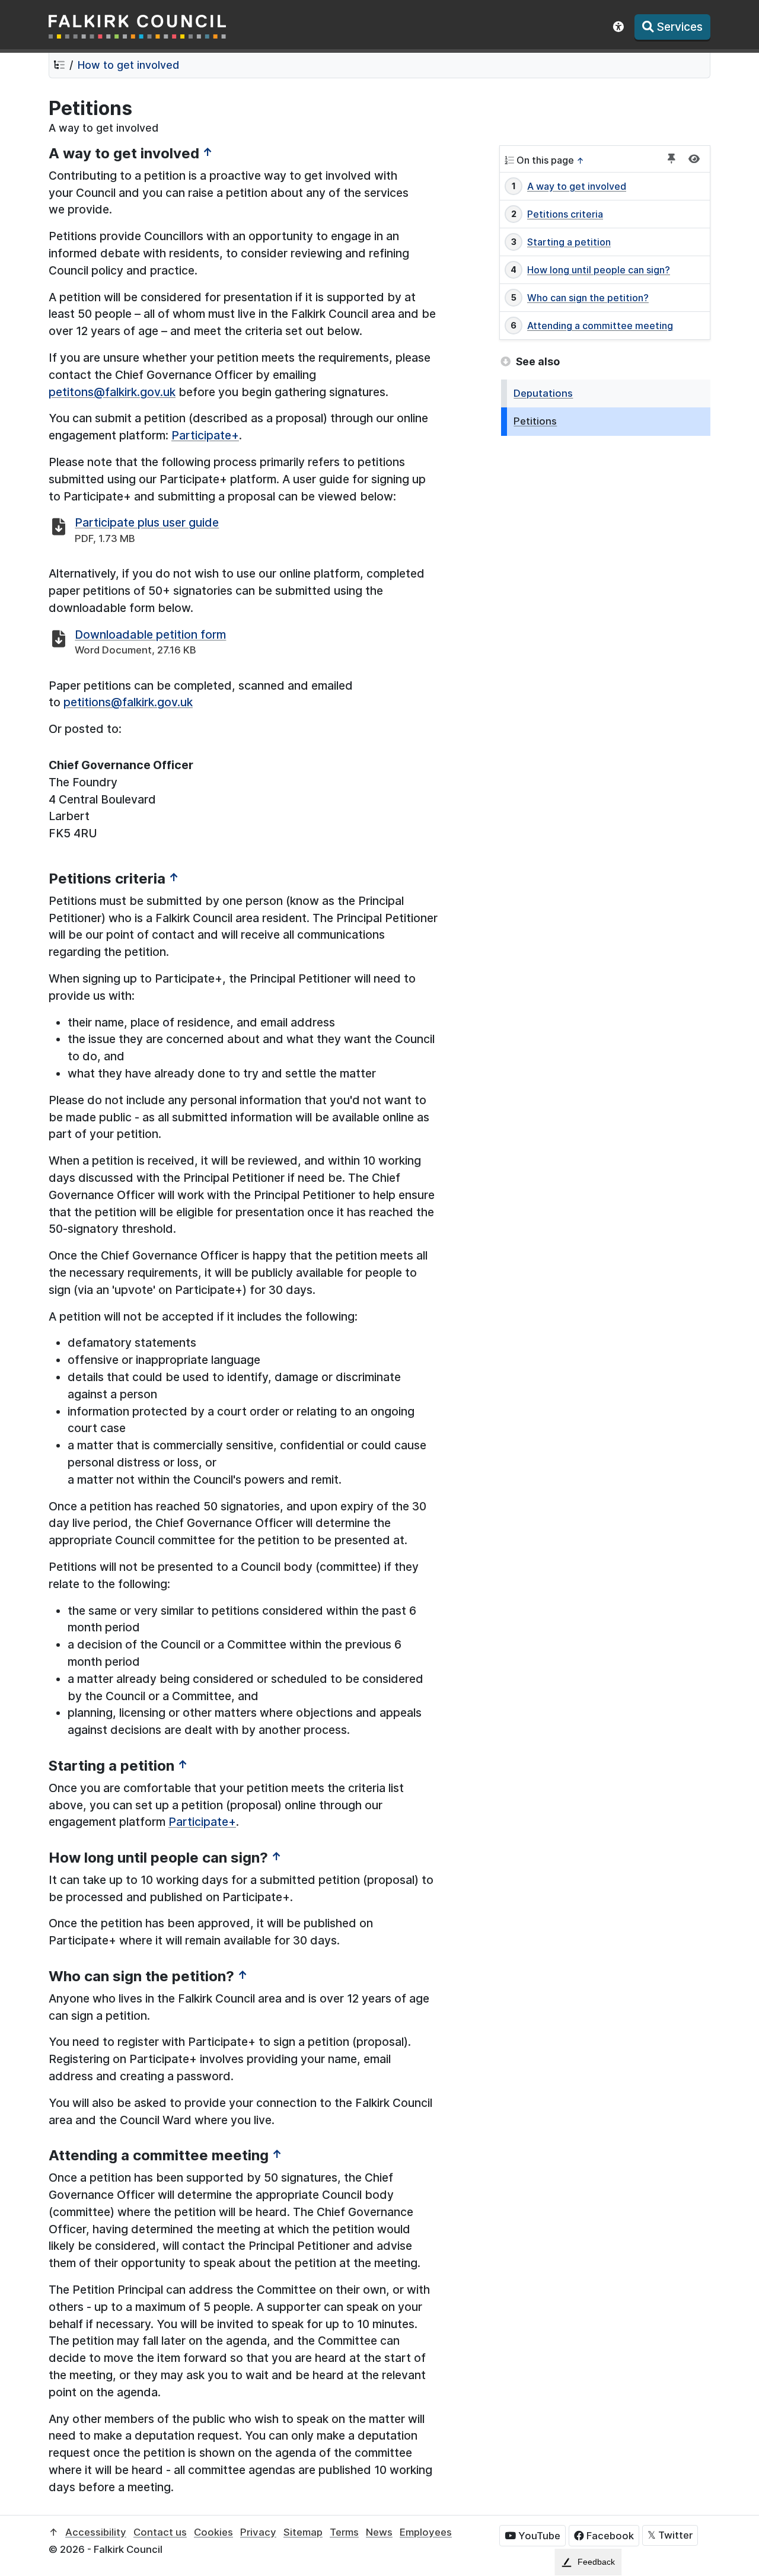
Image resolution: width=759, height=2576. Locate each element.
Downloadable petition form (150, 635)
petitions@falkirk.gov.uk (128, 702)
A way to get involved (577, 186)
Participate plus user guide (147, 522)
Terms (344, 2532)
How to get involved (128, 65)
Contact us (160, 2532)
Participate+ (205, 435)
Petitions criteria (565, 214)
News (379, 2532)
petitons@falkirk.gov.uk (112, 392)
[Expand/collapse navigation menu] (694, 159)
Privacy (258, 2532)
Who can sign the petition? (588, 298)
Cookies (213, 2532)
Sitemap (303, 2532)
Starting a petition (569, 242)
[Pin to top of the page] (672, 159)
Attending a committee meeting (600, 326)
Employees (426, 2532)
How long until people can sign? (599, 270)
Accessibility (96, 2532)
